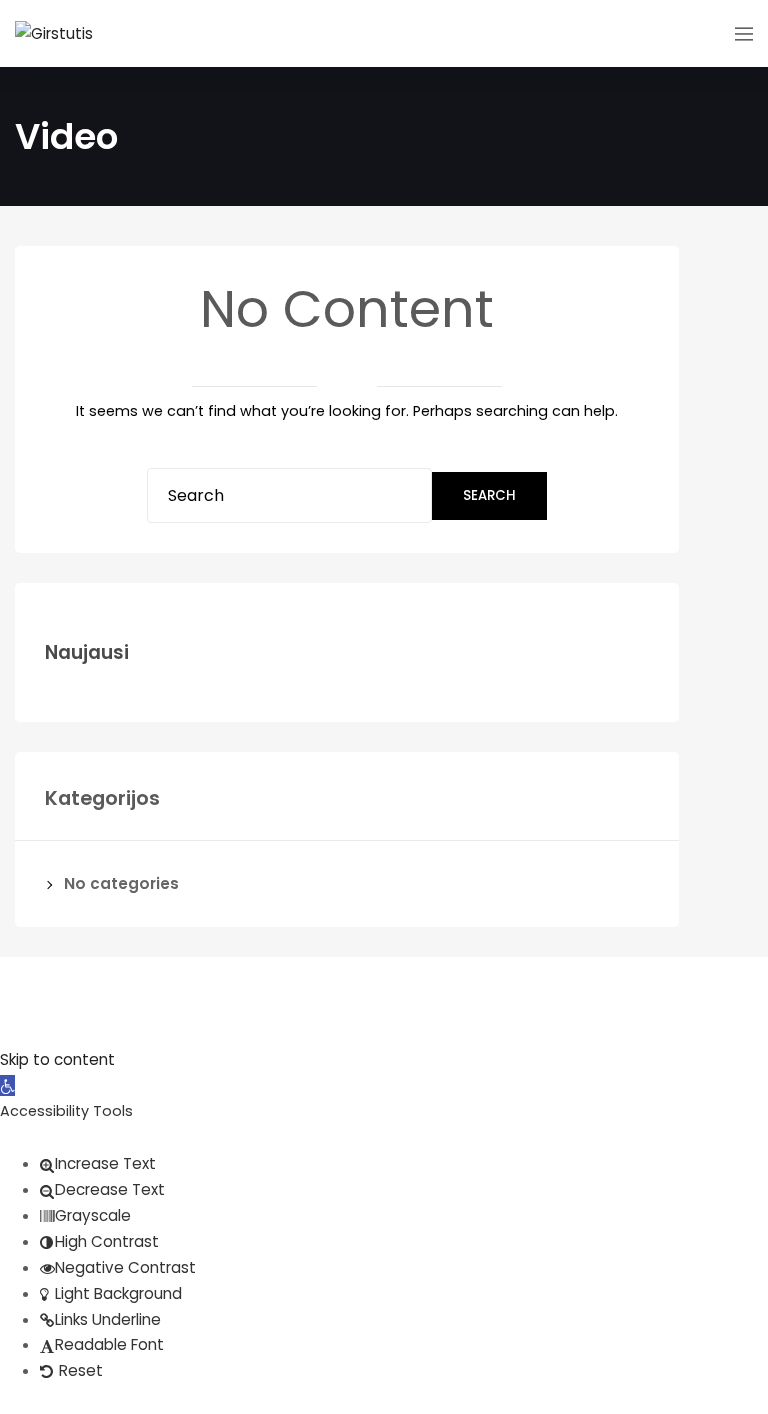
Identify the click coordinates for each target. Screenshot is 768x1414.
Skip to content (57, 1059)
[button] (7, 1085)
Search (489, 495)
